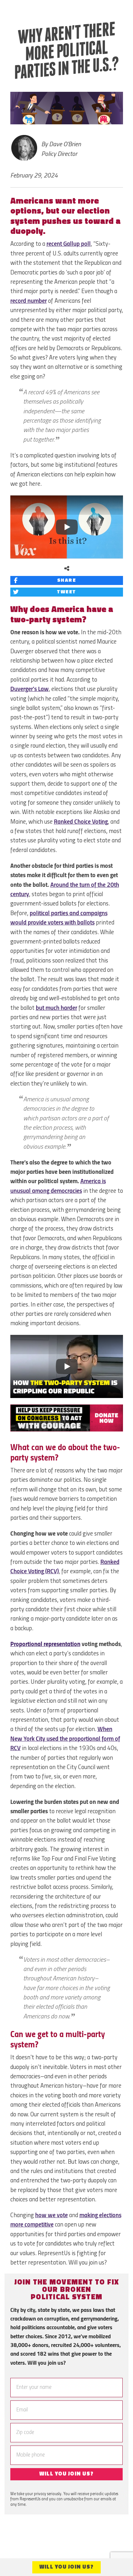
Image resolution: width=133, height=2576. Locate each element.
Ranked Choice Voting (81, 822)
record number (29, 301)
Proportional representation (45, 1644)
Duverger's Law (30, 689)
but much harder (56, 1008)
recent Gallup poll (69, 244)
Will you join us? (66, 2474)
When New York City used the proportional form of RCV (65, 1739)
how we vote (51, 2216)
